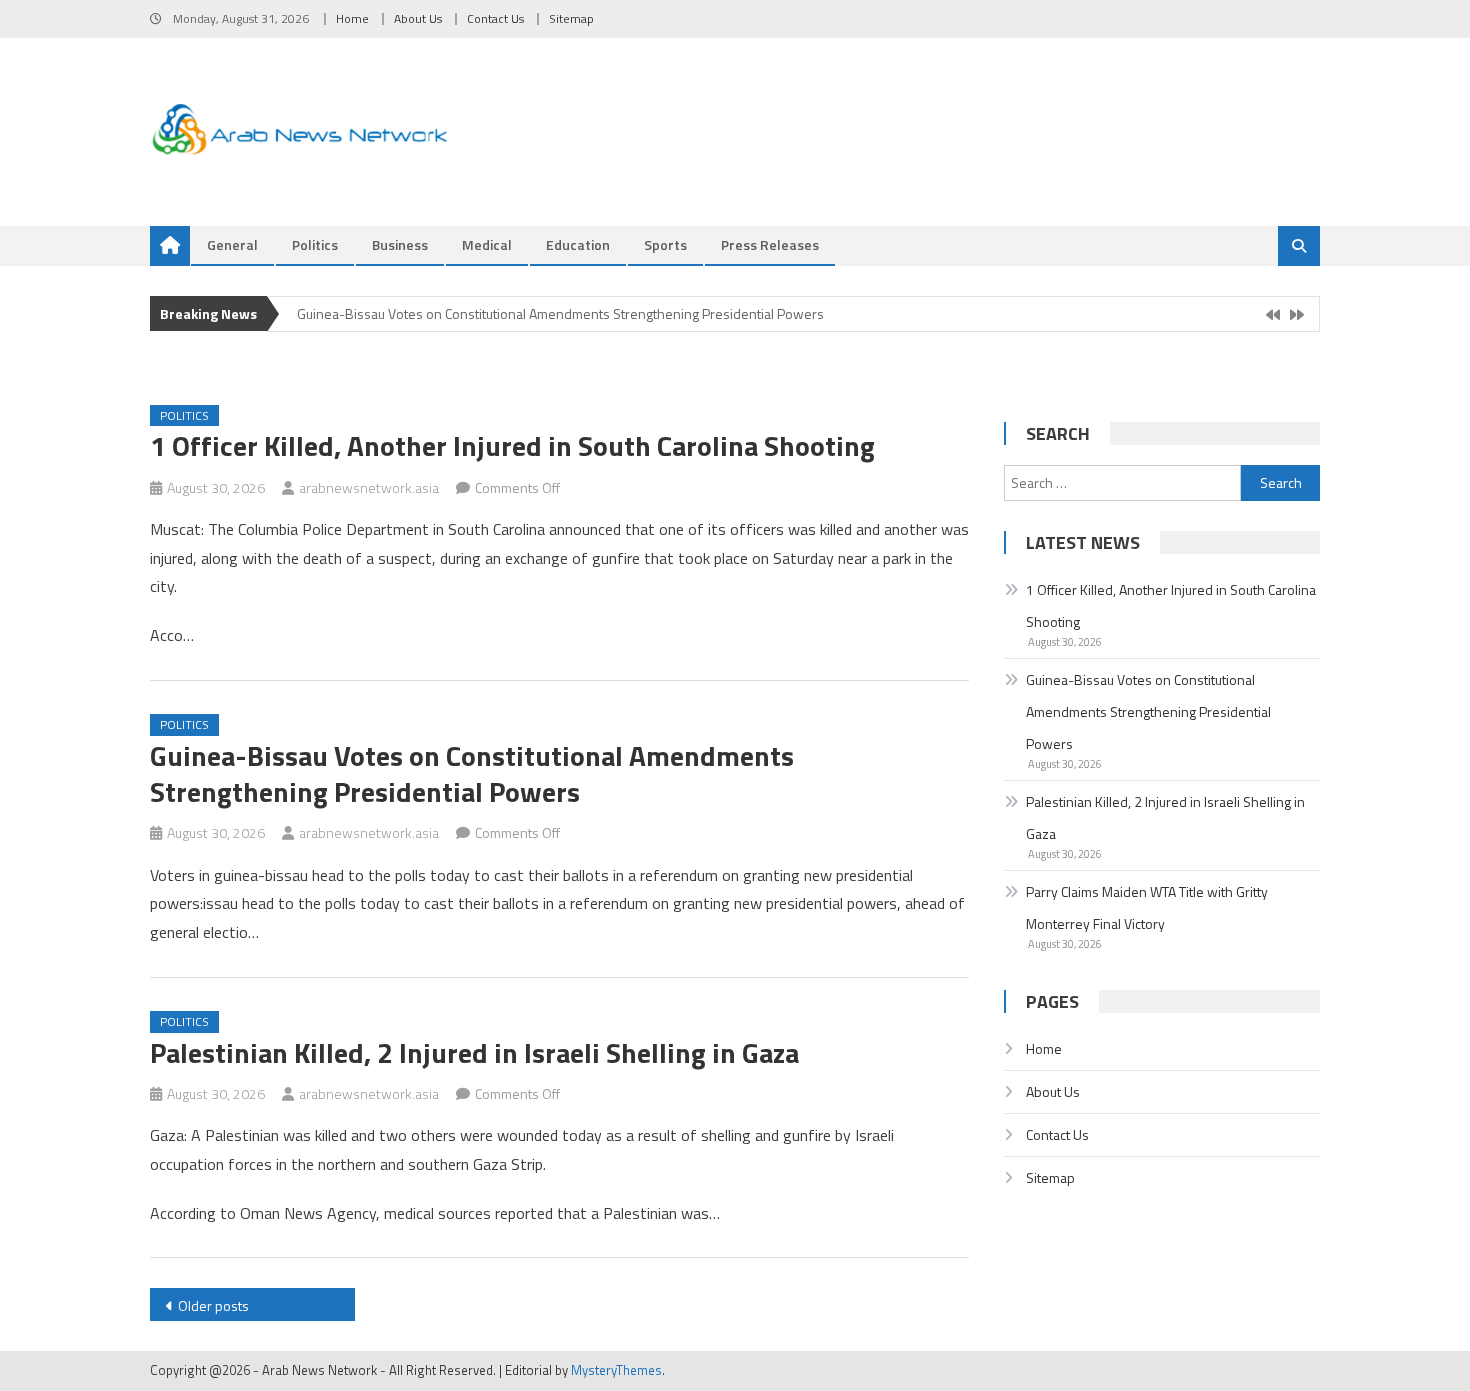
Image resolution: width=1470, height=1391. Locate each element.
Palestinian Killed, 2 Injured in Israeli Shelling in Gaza (474, 1052)
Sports (665, 244)
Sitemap (571, 18)
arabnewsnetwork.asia (369, 487)
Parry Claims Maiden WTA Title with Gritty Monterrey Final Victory (1147, 907)
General (232, 244)
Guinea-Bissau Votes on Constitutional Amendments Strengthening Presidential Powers (560, 313)
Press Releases (770, 244)
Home (352, 18)
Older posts (213, 1305)
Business (400, 244)
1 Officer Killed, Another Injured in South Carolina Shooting (512, 445)
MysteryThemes (616, 1370)
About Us (418, 18)
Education (578, 244)
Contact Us (495, 18)
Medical (487, 244)
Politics (315, 244)
